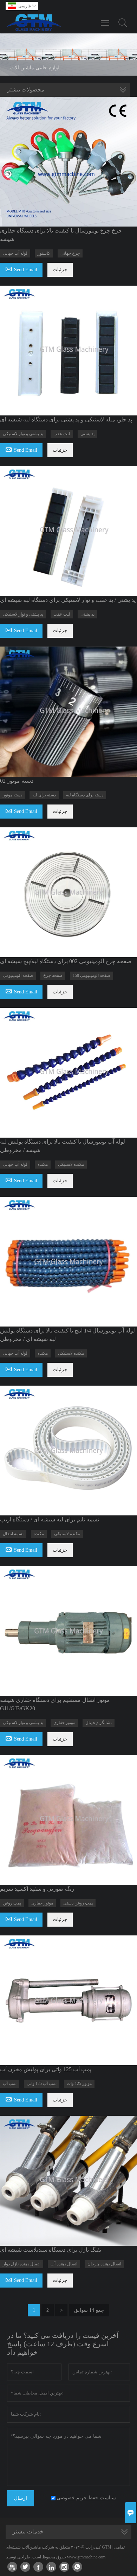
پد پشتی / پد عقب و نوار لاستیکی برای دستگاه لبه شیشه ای (68, 600)
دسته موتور (12, 795)
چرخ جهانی (70, 253)
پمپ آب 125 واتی (42, 2084)
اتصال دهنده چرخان (104, 2264)
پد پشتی (87, 434)
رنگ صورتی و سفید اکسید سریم (37, 1889)
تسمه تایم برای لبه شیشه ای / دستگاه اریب (50, 1519)
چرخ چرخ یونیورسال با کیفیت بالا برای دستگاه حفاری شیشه (61, 235)
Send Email (21, 269)
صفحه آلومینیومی (18, 975)
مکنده (43, 1164)
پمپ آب (10, 2084)
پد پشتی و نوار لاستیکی (23, 434)
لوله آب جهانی (15, 253)
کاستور (44, 253)
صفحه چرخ (53, 975)
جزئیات (60, 270)
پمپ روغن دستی (78, 1903)
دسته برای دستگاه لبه (85, 795)
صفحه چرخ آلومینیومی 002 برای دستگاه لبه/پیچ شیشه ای (66, 961)
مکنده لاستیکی (71, 1164)
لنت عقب (62, 434)
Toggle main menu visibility (105, 23)
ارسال (21, 2498)
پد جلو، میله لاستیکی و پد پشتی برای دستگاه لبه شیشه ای (66, 419)
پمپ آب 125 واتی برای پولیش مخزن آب (46, 2069)
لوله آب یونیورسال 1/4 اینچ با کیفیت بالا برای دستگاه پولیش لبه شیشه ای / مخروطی (67, 1335)
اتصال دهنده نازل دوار (22, 2264)
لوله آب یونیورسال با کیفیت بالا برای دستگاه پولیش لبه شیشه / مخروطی (63, 1146)
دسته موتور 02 (17, 781)
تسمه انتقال (13, 1534)
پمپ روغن (12, 1903)
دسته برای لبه (44, 795)
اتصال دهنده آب (64, 2264)
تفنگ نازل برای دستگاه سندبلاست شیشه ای (51, 2250)
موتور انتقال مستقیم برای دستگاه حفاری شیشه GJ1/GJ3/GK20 (55, 1704)
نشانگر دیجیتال (99, 1723)
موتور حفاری (64, 1723)
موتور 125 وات (79, 2084)
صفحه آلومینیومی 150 (92, 975)
